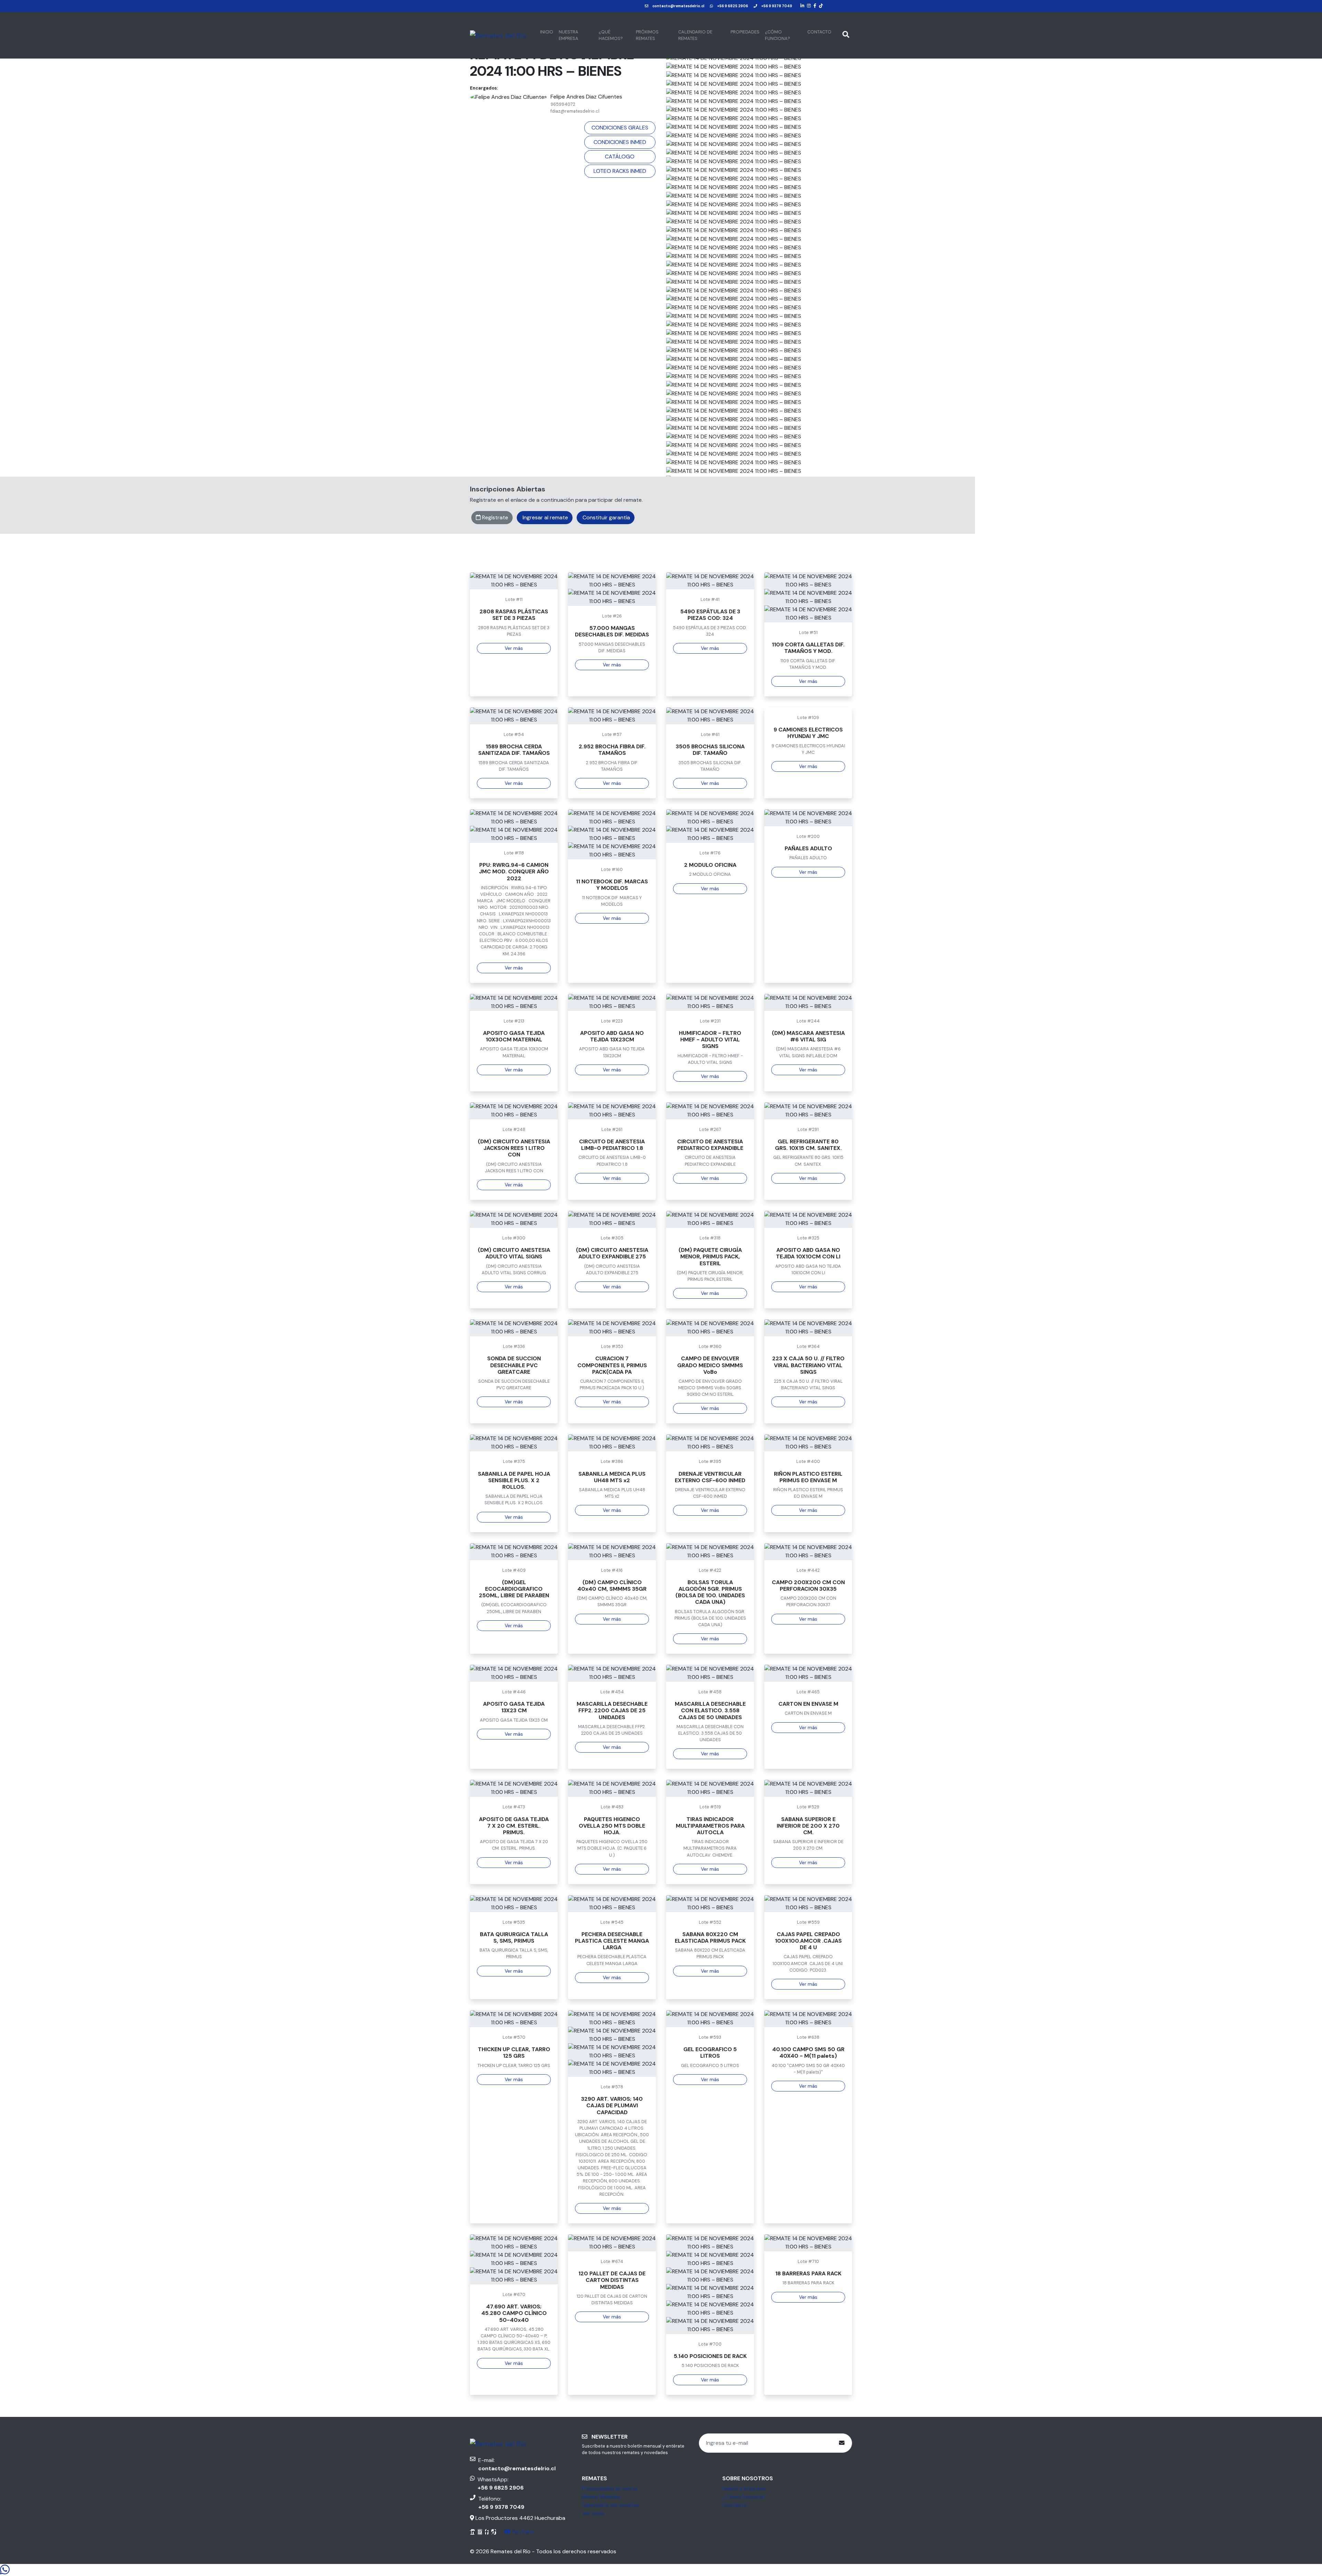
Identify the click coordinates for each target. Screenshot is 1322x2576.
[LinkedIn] (802, 6)
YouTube (843, 6)
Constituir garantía (606, 517)
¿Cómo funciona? (778, 35)
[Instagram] (809, 6)
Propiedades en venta (610, 2488)
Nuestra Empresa (569, 35)
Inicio (547, 32)
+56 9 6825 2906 (733, 6)
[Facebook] (815, 6)
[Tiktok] (821, 6)
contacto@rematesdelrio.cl (678, 6)
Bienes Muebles (601, 2497)
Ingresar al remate (545, 517)
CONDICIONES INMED (620, 142)
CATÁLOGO (620, 157)
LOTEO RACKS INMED (620, 171)
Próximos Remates (647, 35)
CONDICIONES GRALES (620, 128)
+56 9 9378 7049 (777, 6)
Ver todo (593, 2513)
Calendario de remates (695, 35)
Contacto (819, 32)
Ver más (514, 648)
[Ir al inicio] (498, 35)
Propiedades (745, 32)
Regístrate (494, 517)
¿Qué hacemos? (611, 35)
